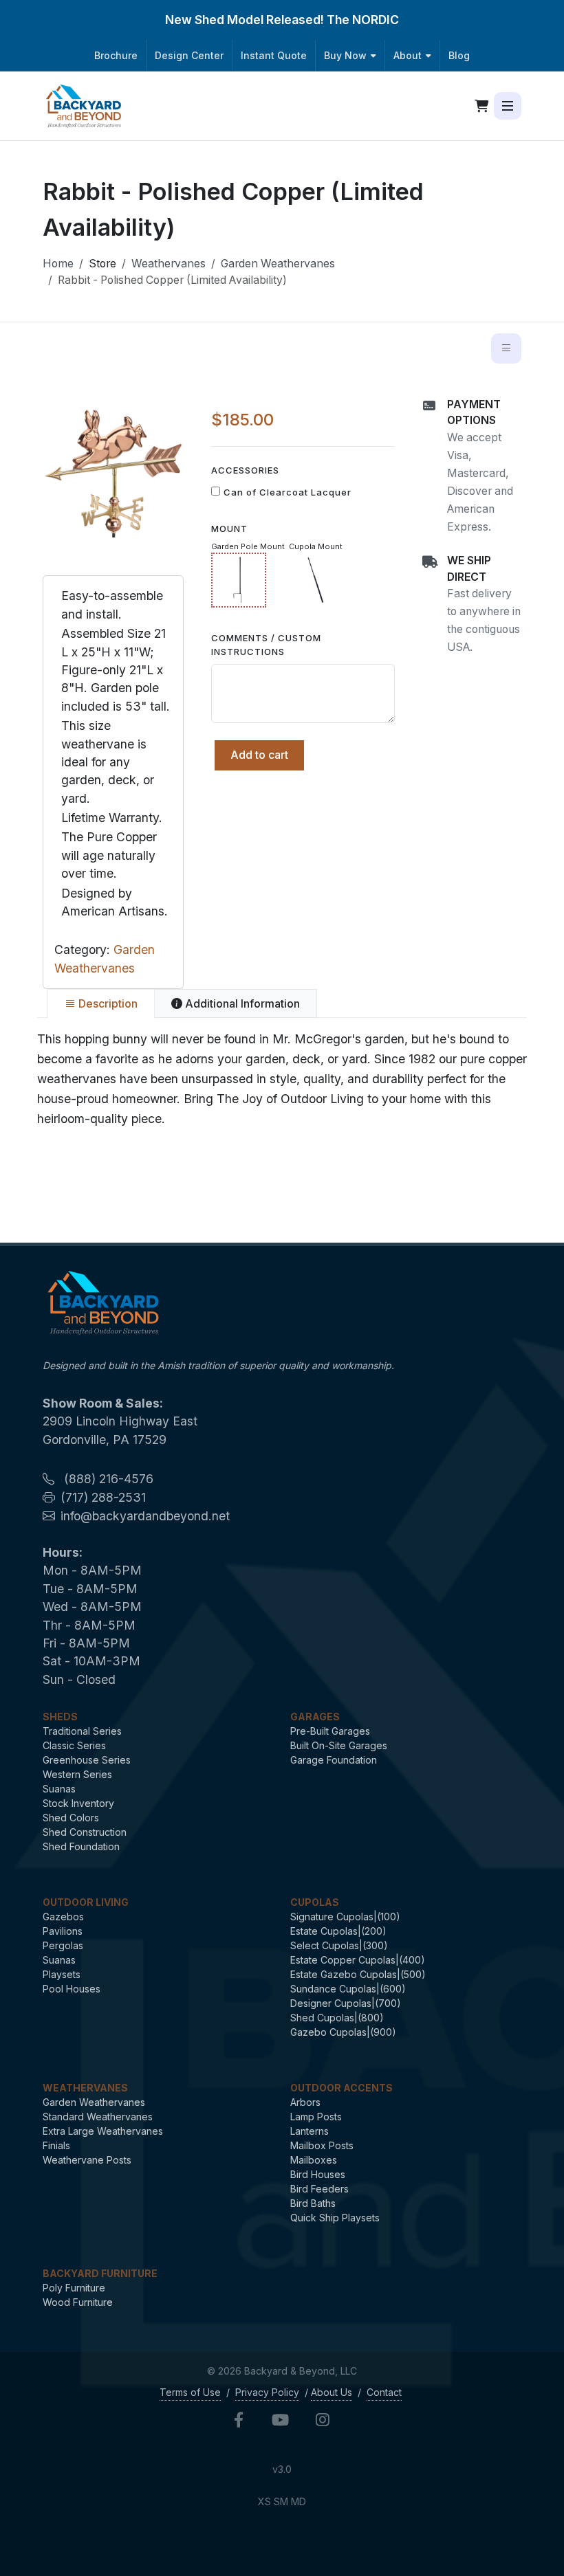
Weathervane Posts (87, 2160)
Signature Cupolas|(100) (345, 1917)
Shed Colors (71, 1818)
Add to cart (259, 755)
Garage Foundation (334, 1760)
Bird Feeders (319, 2189)
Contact (384, 2392)
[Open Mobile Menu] (508, 106)
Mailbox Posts (322, 2145)
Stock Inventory (78, 1803)
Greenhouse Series (87, 1760)
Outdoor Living (86, 1902)
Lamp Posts (316, 2117)
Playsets (62, 1974)
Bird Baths (313, 2203)
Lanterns (310, 2131)
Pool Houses (72, 1989)
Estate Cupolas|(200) (338, 1931)
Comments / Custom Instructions (266, 645)
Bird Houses (318, 2174)
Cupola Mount (316, 546)
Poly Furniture (74, 2288)
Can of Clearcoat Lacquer (288, 492)
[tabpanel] (282, 1079)
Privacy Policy (267, 2392)
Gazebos (63, 1917)
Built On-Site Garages (339, 1745)
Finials (56, 2145)
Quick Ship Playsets (335, 2218)
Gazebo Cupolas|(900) (343, 2032)
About (408, 55)
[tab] (101, 1003)
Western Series (77, 1774)
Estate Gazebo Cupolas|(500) (358, 1974)
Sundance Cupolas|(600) (348, 1989)
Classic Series (74, 1745)
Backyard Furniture (100, 2273)
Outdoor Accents (341, 2088)
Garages (315, 1717)
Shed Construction (85, 1832)
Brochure (116, 55)
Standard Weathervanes (98, 2117)
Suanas (59, 1789)
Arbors (305, 2102)
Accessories (245, 470)
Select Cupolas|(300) (339, 1945)
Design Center (189, 55)
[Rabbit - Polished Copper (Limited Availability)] (113, 467)
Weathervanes (169, 264)
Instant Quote (274, 55)
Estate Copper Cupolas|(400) (358, 1960)
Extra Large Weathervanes (103, 2131)
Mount (229, 529)
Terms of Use (190, 2392)
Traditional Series (82, 1731)
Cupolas (315, 1902)
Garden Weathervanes (278, 264)
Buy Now (345, 55)
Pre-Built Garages (330, 1731)
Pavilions (63, 1931)
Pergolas (63, 1945)
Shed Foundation (81, 1846)
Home (58, 264)
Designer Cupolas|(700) (346, 2003)
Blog (459, 55)
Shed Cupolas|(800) (337, 2018)
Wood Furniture (78, 2302)
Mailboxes (314, 2160)
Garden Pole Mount (248, 546)
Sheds (60, 1717)
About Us (332, 2392)
